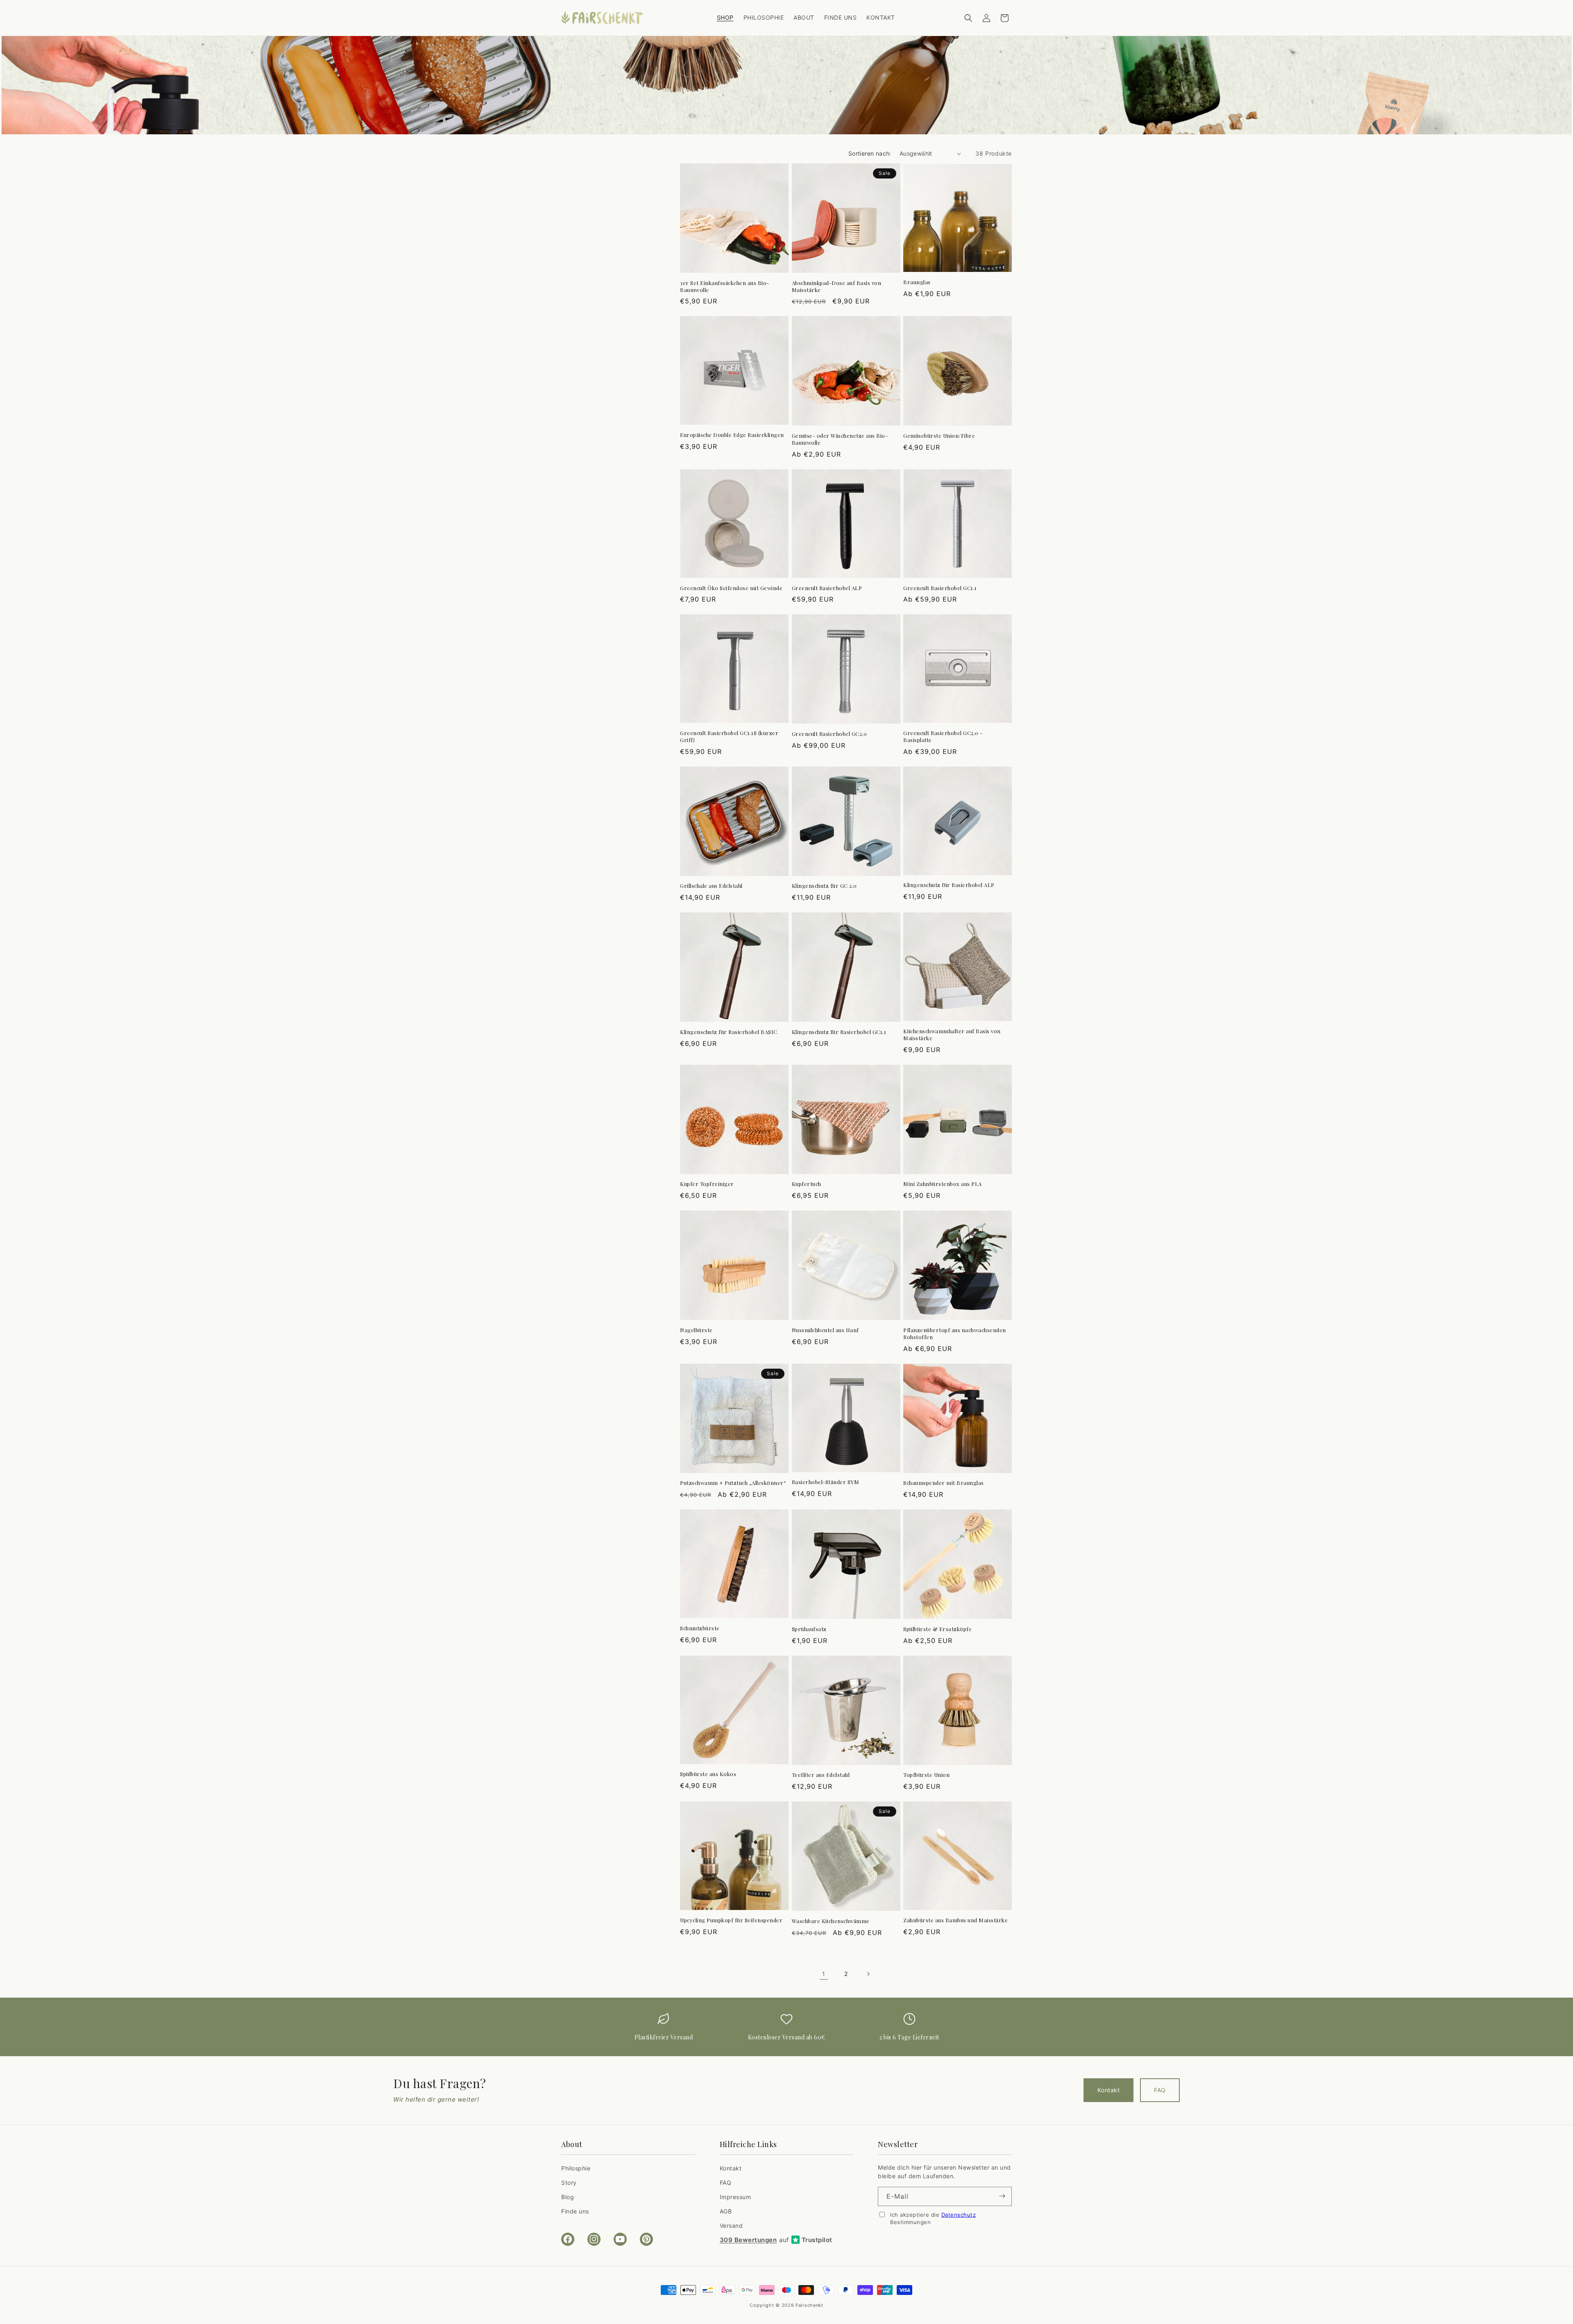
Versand (731, 2226)
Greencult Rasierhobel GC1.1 (940, 588)
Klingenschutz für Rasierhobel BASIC (729, 1032)
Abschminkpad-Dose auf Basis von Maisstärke (837, 286)
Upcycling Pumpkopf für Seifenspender (731, 1920)
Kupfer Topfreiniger (707, 1184)
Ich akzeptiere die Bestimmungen (933, 2218)
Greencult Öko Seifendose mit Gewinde (731, 588)
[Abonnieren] (1002, 2196)
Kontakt (1108, 2090)
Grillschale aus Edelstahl (711, 886)
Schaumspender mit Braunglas (944, 1483)
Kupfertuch (807, 1184)
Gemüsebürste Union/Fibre (939, 436)
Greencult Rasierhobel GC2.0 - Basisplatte (943, 737)
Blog (568, 2196)
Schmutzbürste (700, 1628)
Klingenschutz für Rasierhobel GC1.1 (839, 1032)
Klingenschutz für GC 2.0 (824, 886)
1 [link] (824, 1974)
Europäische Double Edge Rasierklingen (732, 435)
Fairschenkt (809, 2305)
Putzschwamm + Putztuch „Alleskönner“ (733, 1483)
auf (776, 2240)
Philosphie (576, 2168)
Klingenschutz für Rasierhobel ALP (949, 885)
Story (569, 2182)
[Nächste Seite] (868, 1974)
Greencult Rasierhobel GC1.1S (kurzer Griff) (729, 737)
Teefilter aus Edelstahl (821, 1775)
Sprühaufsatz (809, 1629)
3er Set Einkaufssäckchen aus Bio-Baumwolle (725, 286)
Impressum (736, 2196)
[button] (968, 18)
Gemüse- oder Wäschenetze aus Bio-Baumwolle (840, 439)
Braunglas (917, 282)
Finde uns (575, 2211)
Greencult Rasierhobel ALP (827, 588)
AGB (726, 2211)
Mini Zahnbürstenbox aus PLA (943, 1184)
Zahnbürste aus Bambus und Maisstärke (955, 1920)
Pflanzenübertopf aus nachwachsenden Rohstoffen (955, 1334)
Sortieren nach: (870, 153)
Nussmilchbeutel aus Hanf (825, 1330)
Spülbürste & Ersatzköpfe (937, 1629)
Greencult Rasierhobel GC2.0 (830, 734)
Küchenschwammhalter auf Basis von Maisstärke (952, 1035)
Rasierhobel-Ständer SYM (826, 1482)
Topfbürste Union (926, 1775)
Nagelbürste (696, 1330)
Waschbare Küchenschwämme (831, 1921)
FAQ (1160, 2090)
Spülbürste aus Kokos (708, 1774)
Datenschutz (959, 2214)
